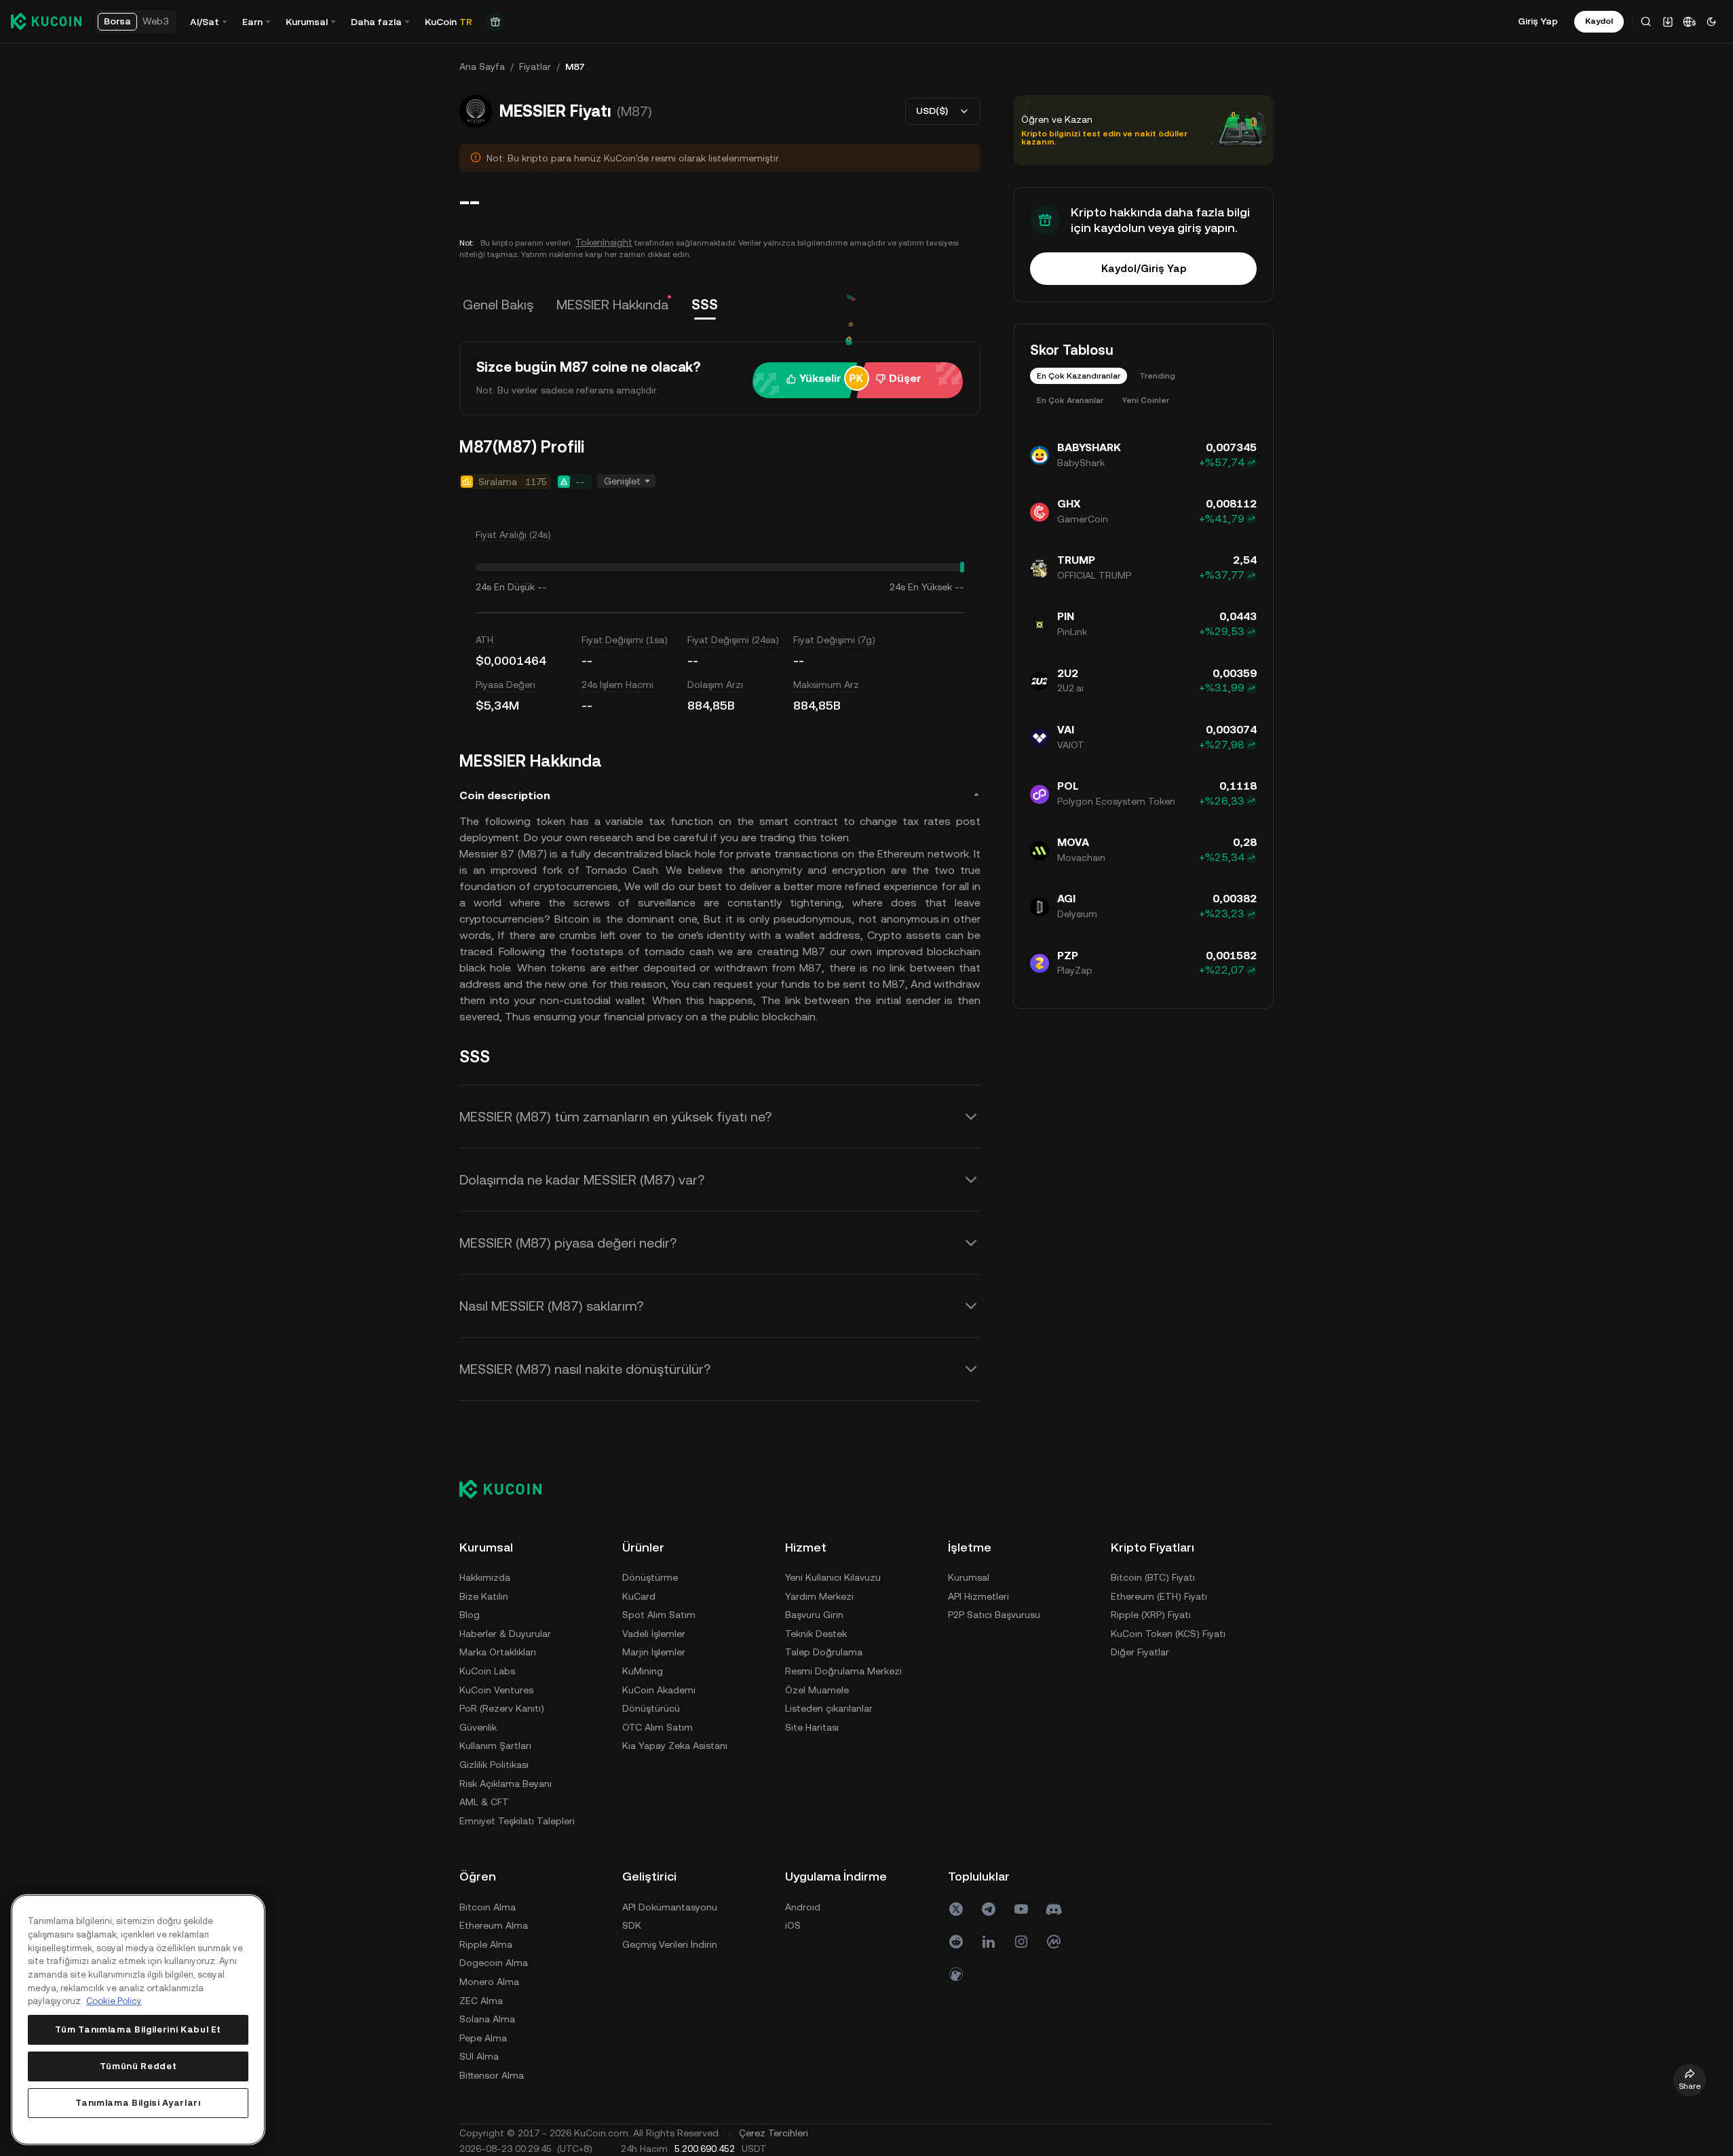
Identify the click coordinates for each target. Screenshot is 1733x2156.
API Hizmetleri (978, 1596)
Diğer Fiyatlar (1140, 1652)
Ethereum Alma (494, 1925)
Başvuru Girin (814, 1615)
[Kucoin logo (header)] (46, 21)
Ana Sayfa (482, 66)
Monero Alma (489, 1982)
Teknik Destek (816, 1634)
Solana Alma (487, 2019)
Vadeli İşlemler (654, 1634)
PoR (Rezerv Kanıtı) (502, 1708)
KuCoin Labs (487, 1671)
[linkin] (989, 1942)
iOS (793, 1925)
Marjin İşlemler (654, 1652)
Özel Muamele (817, 1690)
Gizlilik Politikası (494, 1765)
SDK (632, 1925)
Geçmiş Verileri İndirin (670, 1944)
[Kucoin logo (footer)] (508, 1489)
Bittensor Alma (492, 2075)
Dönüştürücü (651, 1708)
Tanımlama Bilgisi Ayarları (138, 2103)
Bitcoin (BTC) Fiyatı (1153, 1577)
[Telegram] (989, 1909)
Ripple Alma (486, 1944)
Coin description (505, 795)
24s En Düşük (505, 587)
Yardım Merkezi (819, 1596)
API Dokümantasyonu (670, 1907)
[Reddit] (956, 1942)
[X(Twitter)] (956, 1909)
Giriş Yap (1538, 21)
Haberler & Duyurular (505, 1634)
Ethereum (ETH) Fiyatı (1159, 1596)
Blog (470, 1615)
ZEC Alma (481, 2001)
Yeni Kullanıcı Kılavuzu (833, 1577)
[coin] (956, 1974)
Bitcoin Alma (488, 1907)
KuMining (643, 1671)
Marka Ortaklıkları (498, 1652)
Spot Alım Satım (659, 1615)
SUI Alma (479, 2056)
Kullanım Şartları (495, 1746)
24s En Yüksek (921, 587)
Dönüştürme (650, 1577)
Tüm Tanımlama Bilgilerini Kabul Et (138, 2029)
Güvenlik (478, 1727)
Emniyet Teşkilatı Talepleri (517, 1821)
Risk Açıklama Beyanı (506, 1784)
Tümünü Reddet (138, 2066)
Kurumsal (969, 1577)
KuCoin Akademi (659, 1690)
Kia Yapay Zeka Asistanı (675, 1746)
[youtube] (1021, 1909)
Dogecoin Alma (494, 1963)
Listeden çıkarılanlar (829, 1708)
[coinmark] (1054, 1942)
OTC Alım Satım (658, 1727)
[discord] (1054, 1909)
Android (803, 1907)
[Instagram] (1021, 1942)
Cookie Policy (114, 2001)
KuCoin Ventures (496, 1690)
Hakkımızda (485, 1577)
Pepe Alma (483, 2038)
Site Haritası (812, 1727)
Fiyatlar (535, 66)
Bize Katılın (484, 1596)
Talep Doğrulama (824, 1652)
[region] (138, 2020)
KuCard (639, 1596)
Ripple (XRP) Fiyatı (1151, 1615)
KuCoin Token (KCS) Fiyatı (1168, 1634)
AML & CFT (484, 1802)
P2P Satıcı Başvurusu (994, 1615)
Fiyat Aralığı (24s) (513, 535)
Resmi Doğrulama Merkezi (843, 1671)
